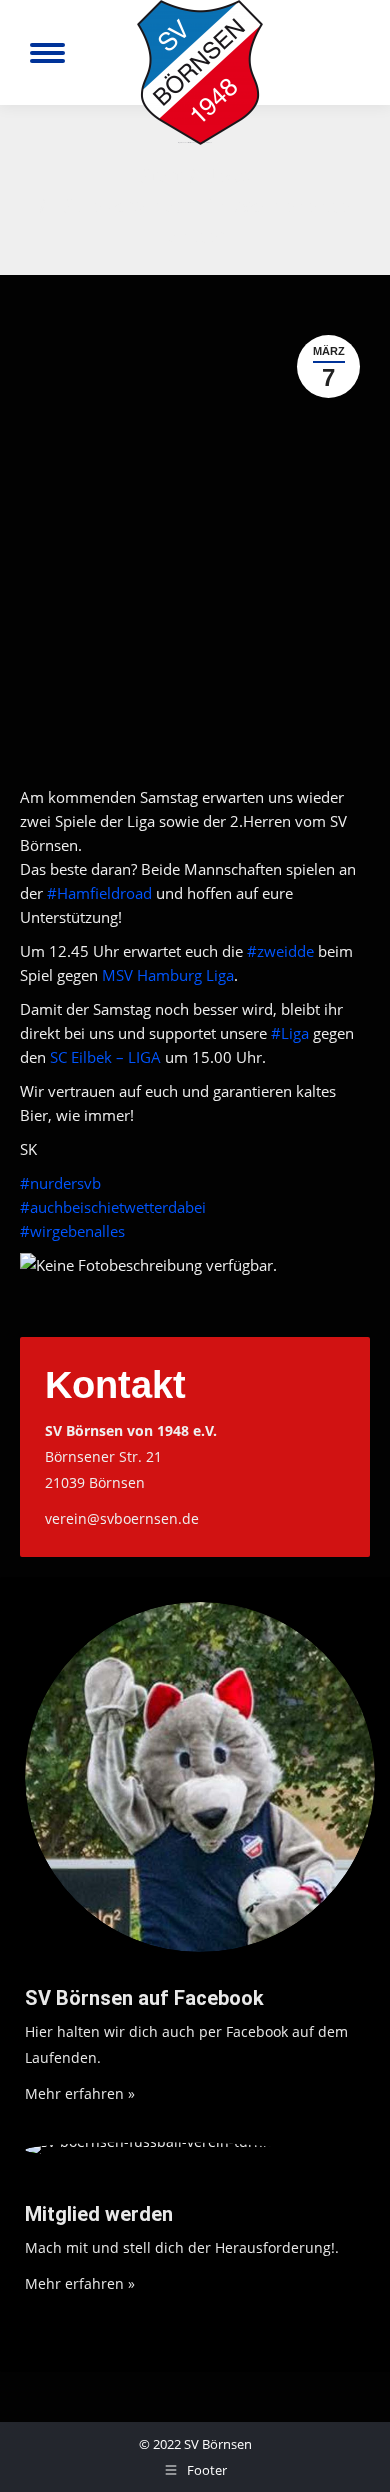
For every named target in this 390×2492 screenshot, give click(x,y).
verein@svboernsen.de (122, 1518)
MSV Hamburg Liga (168, 975)
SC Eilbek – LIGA (105, 1057)
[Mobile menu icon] (47, 53)
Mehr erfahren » (80, 2093)
